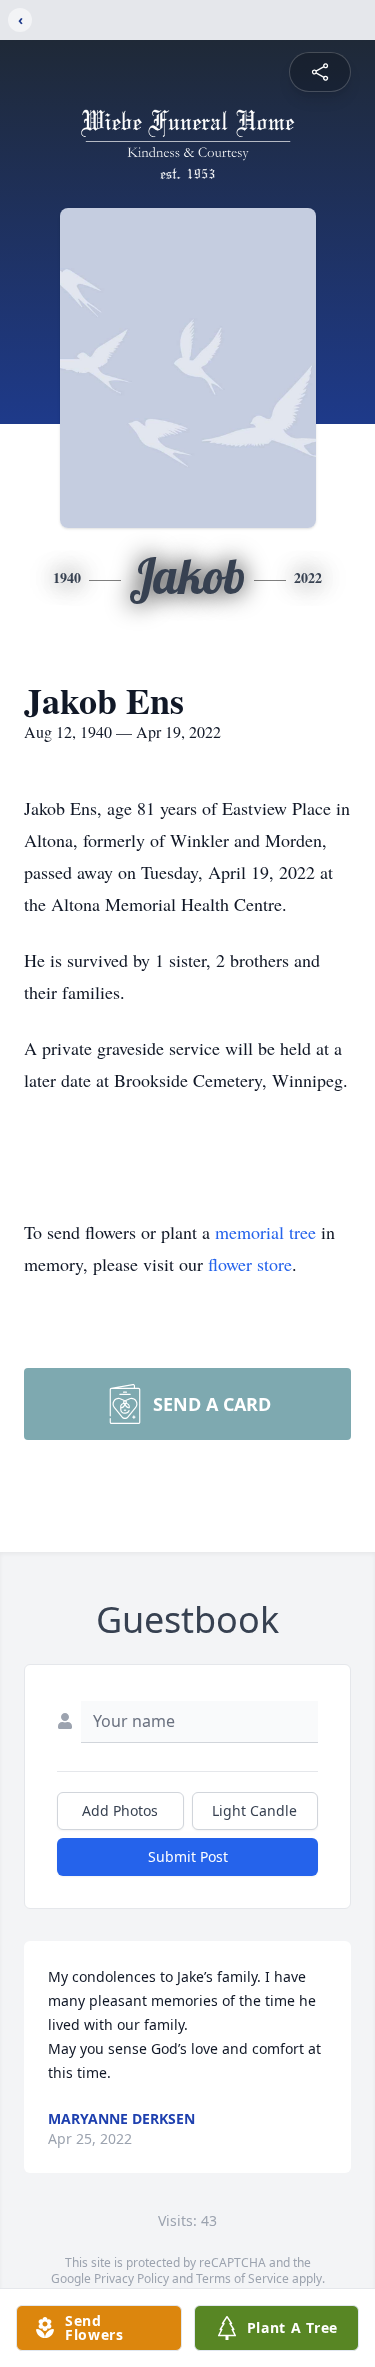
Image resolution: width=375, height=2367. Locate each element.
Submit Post (188, 1856)
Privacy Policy (131, 2278)
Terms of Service (242, 2278)
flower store (250, 1264)
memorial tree (265, 1232)
